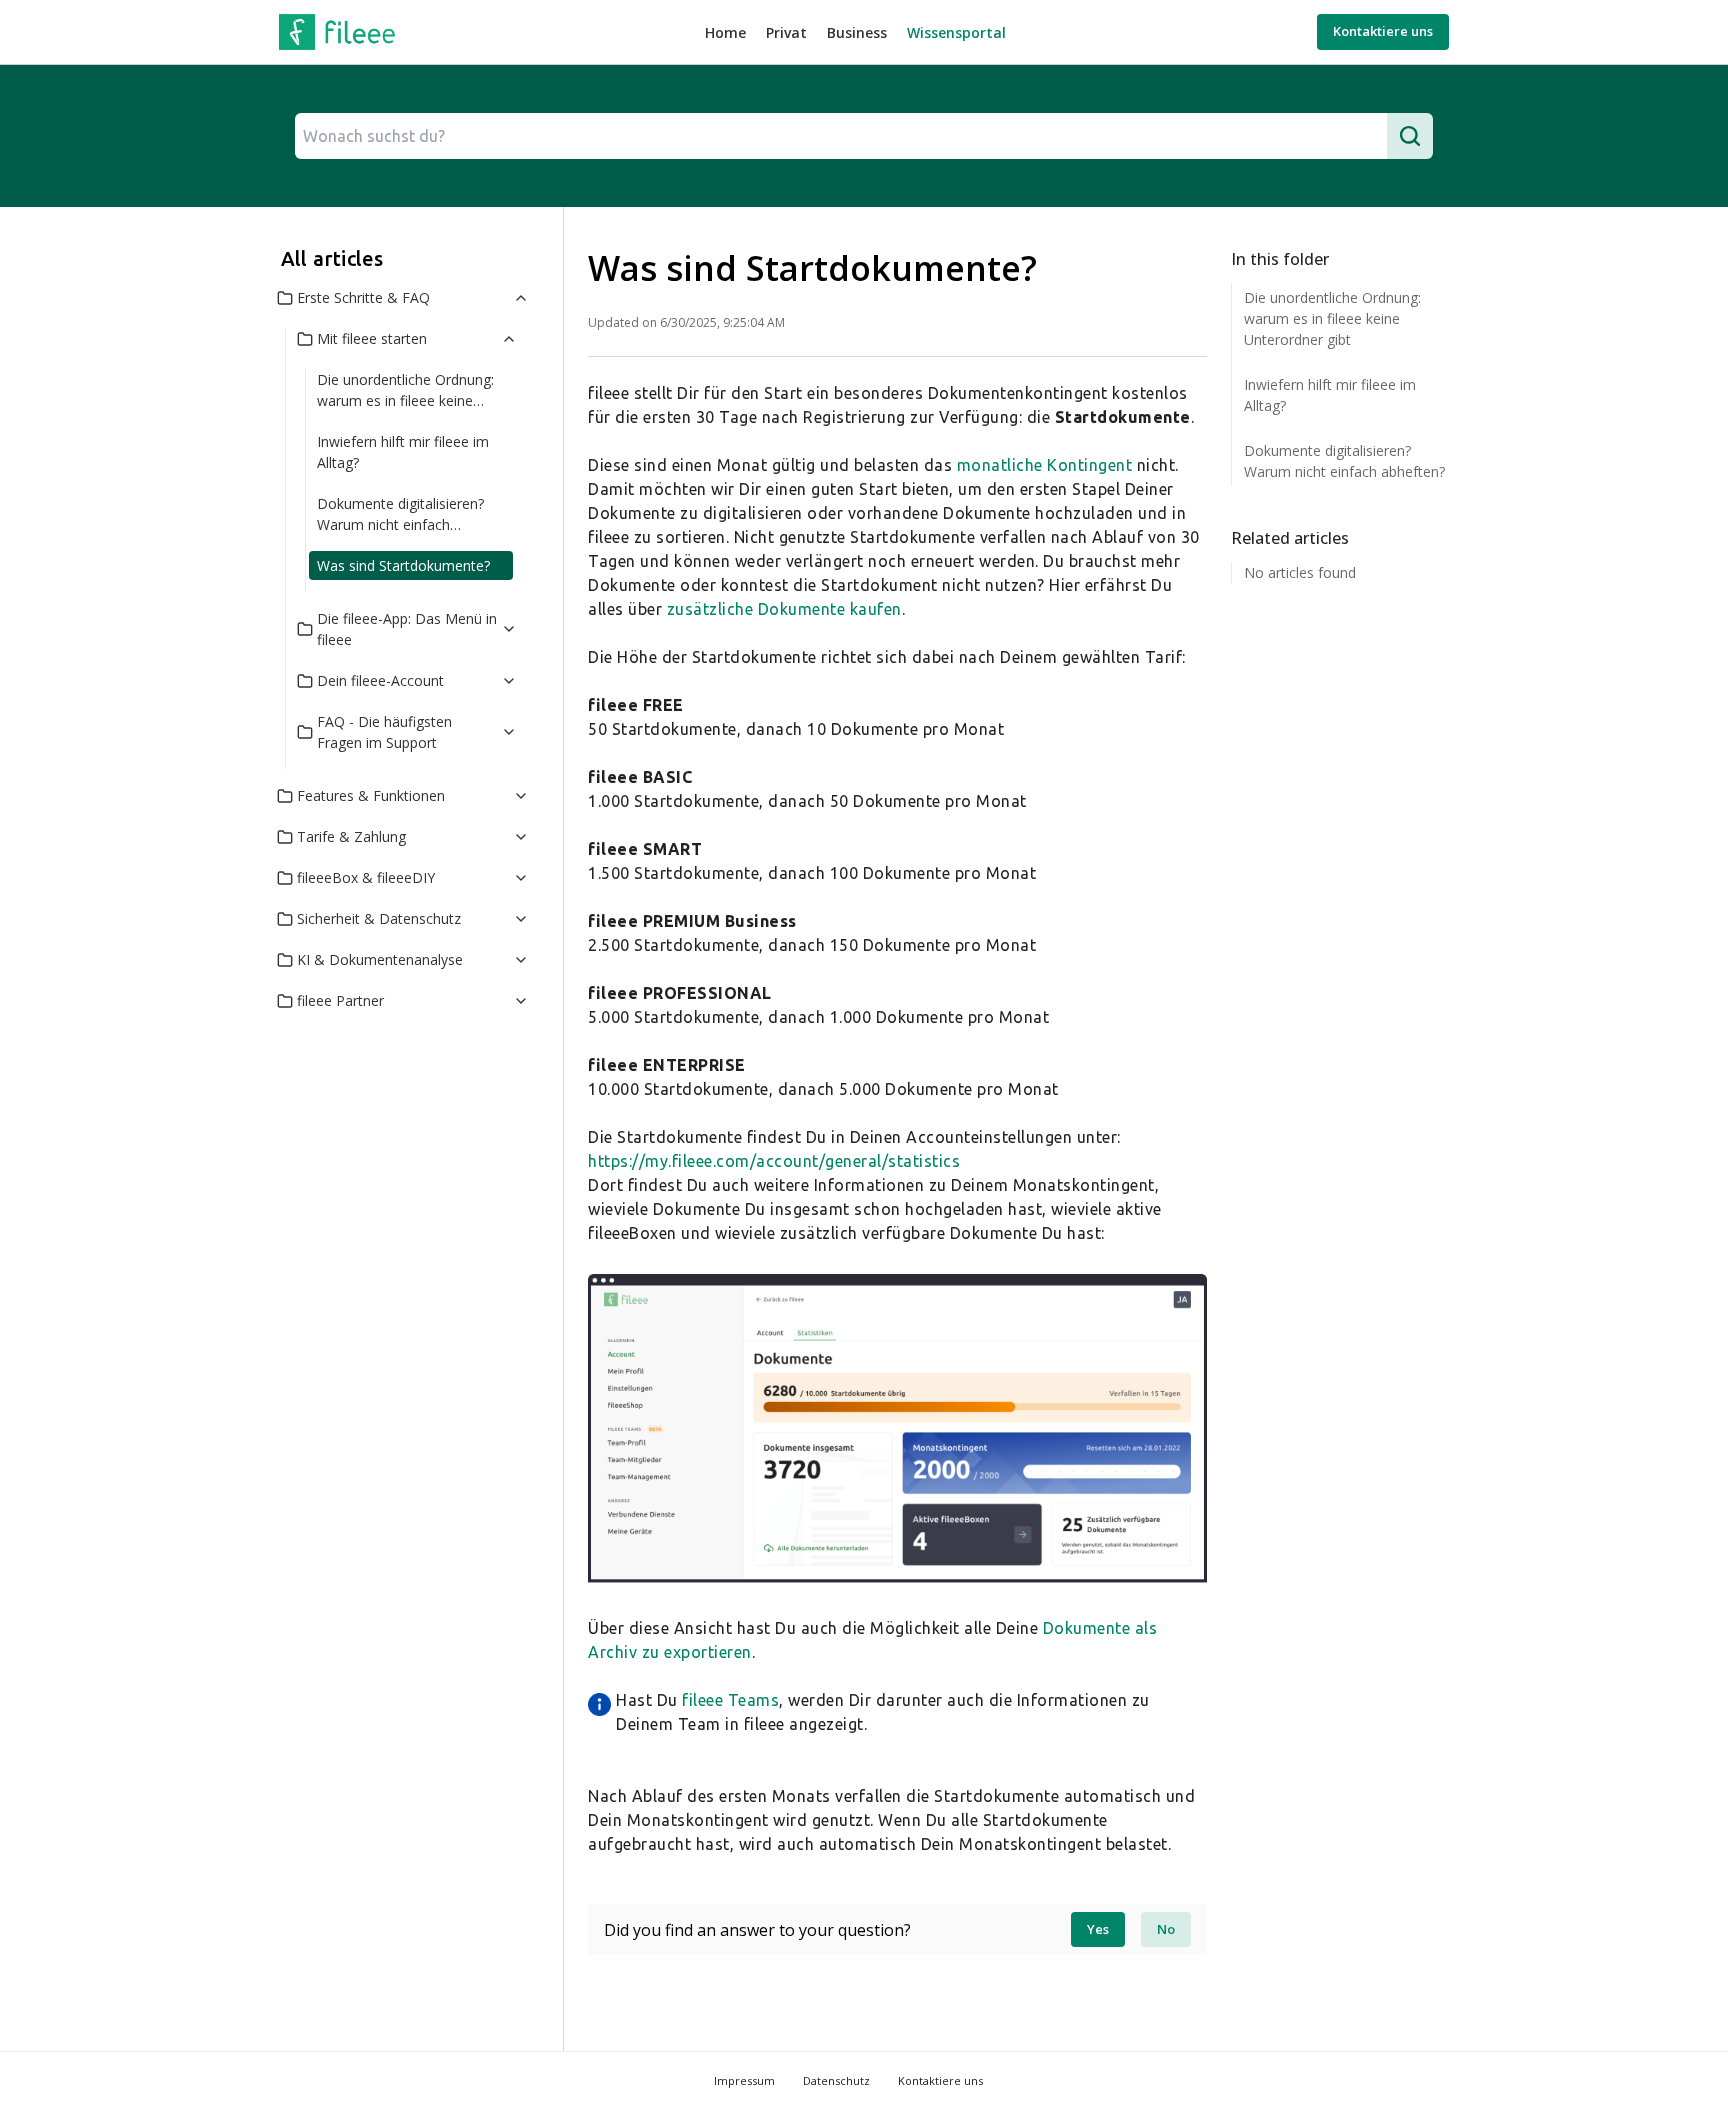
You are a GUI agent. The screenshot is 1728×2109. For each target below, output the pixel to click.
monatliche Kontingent (1045, 465)
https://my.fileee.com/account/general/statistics (774, 1161)
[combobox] (841, 136)
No (1166, 1929)
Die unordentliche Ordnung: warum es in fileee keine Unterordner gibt (405, 392)
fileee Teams (730, 1700)
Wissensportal (956, 32)
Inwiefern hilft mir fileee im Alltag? (403, 452)
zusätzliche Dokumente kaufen (784, 609)
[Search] (1410, 136)
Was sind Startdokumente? (403, 565)
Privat (786, 32)
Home (725, 32)
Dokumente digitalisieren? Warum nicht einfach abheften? (400, 516)
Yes (1098, 1929)
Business (857, 32)
